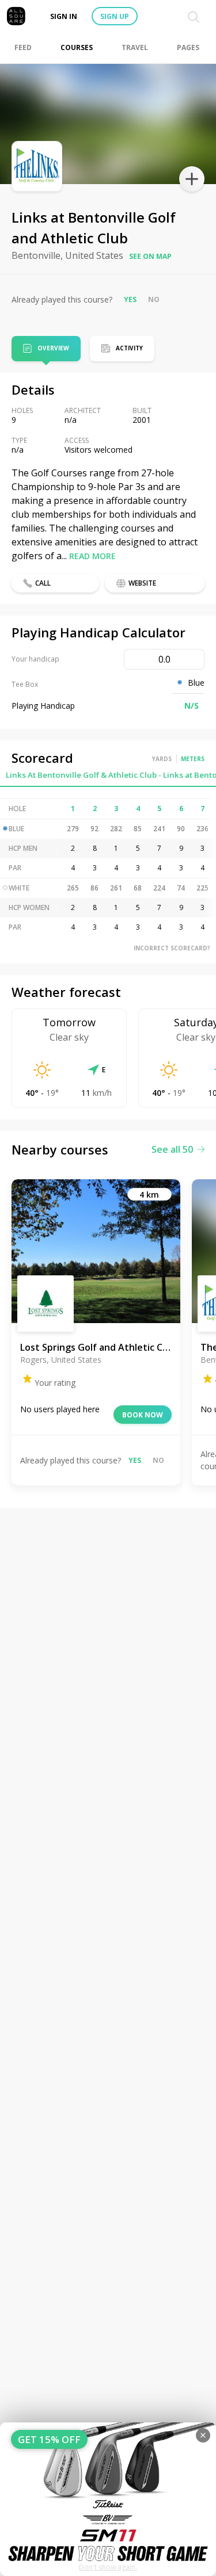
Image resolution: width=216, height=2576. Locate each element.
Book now (143, 1415)
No (154, 299)
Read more (92, 556)
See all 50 (172, 1149)
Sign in (64, 16)
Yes (130, 299)
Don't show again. (108, 2567)
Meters (193, 759)
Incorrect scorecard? (172, 948)
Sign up (115, 16)
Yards (162, 759)
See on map (150, 256)
